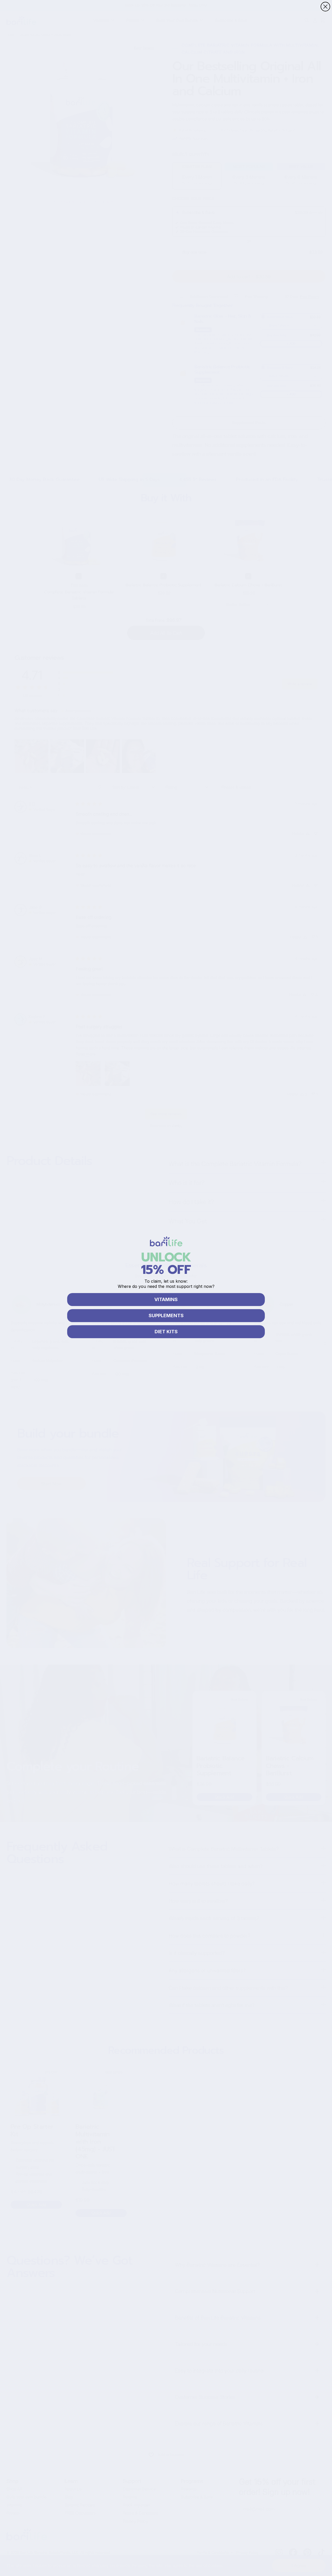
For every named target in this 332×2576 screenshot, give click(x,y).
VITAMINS (166, 1299)
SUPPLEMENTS (166, 1315)
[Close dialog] (325, 7)
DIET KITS (166, 1332)
